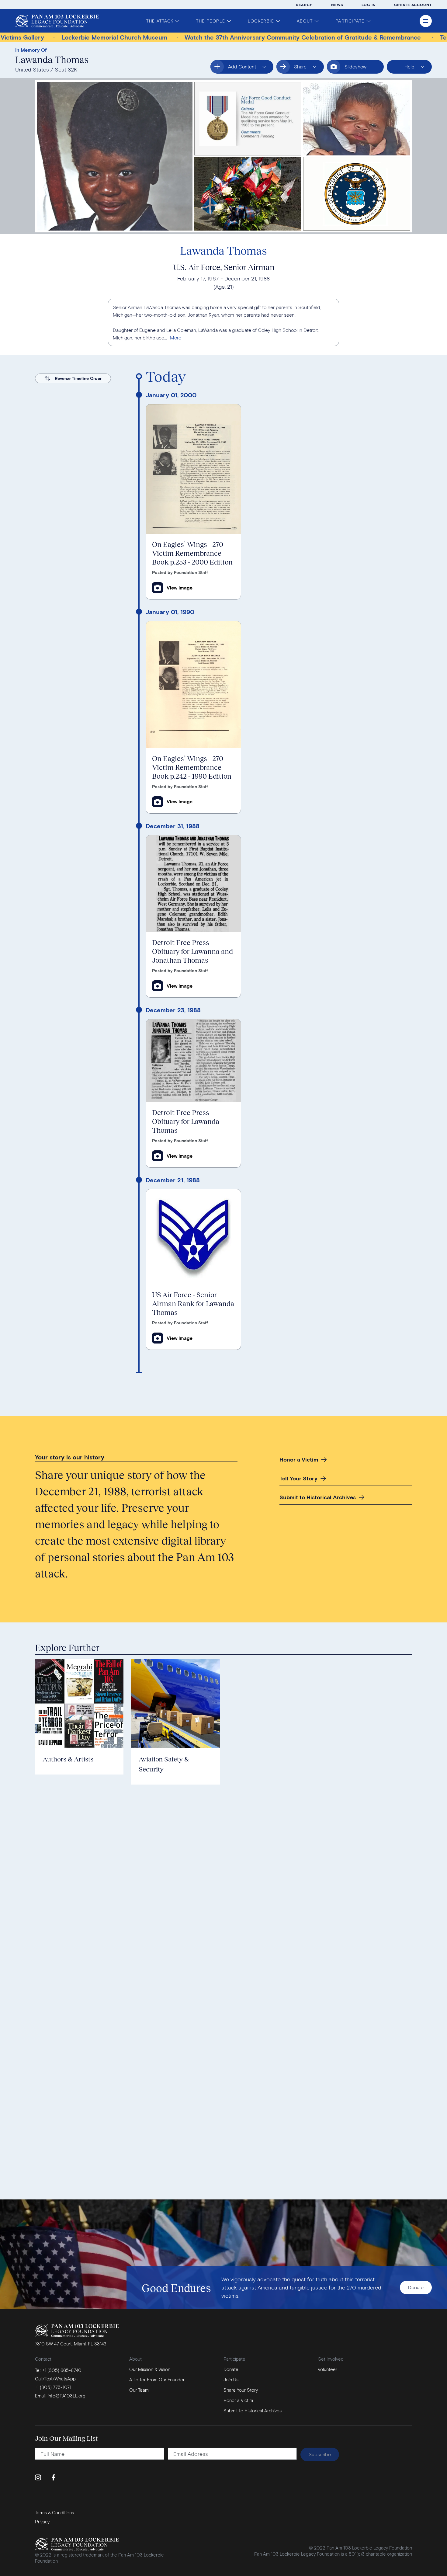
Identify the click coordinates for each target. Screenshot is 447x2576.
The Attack (160, 21)
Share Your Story (241, 2390)
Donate (416, 2287)
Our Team (139, 2390)
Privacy (42, 2522)
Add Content (237, 69)
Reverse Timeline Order (78, 378)
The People (211, 21)
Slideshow (355, 66)
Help (405, 69)
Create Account (413, 5)
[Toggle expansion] (176, 338)
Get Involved (331, 2359)
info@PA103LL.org (67, 2396)
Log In (369, 5)
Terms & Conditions (54, 2512)
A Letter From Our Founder (157, 2380)
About (305, 21)
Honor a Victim (299, 1459)
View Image (180, 588)
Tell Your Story (298, 1478)
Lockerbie (261, 21)
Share (308, 69)
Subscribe (320, 2454)
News (337, 5)
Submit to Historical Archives (318, 1497)
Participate (350, 21)
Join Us (231, 2380)
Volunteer (327, 2369)
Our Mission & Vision (150, 2369)
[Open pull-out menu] (426, 21)
